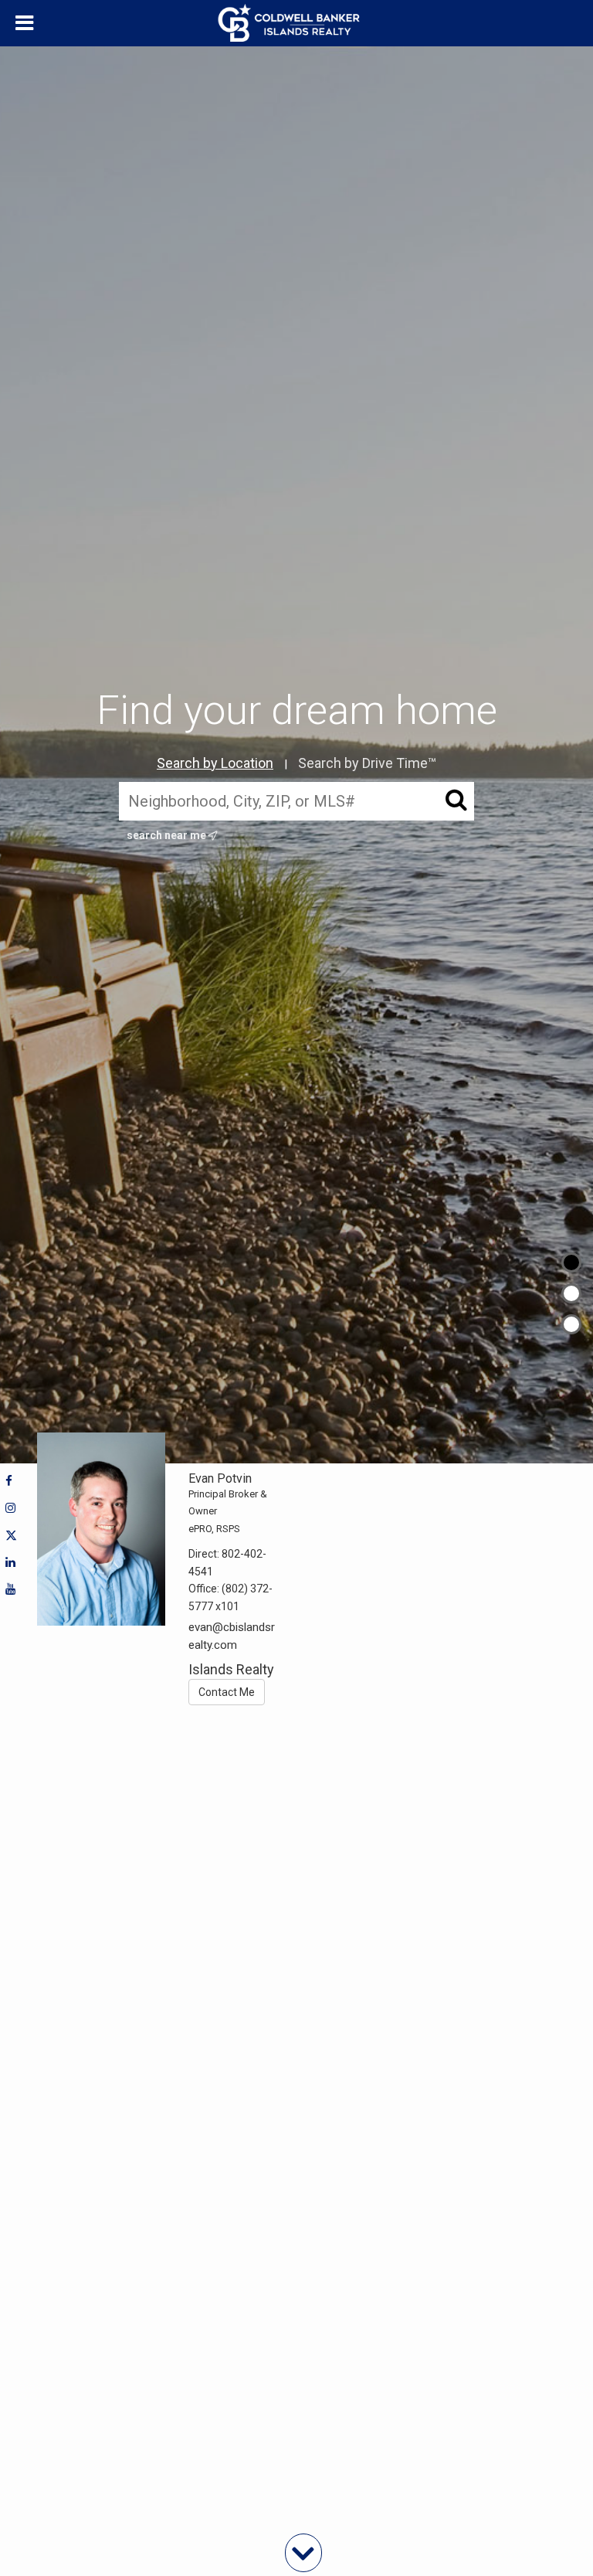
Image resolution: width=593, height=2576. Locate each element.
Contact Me (227, 1692)
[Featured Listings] (571, 1293)
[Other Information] (571, 1324)
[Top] (571, 1263)
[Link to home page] (297, 23)
